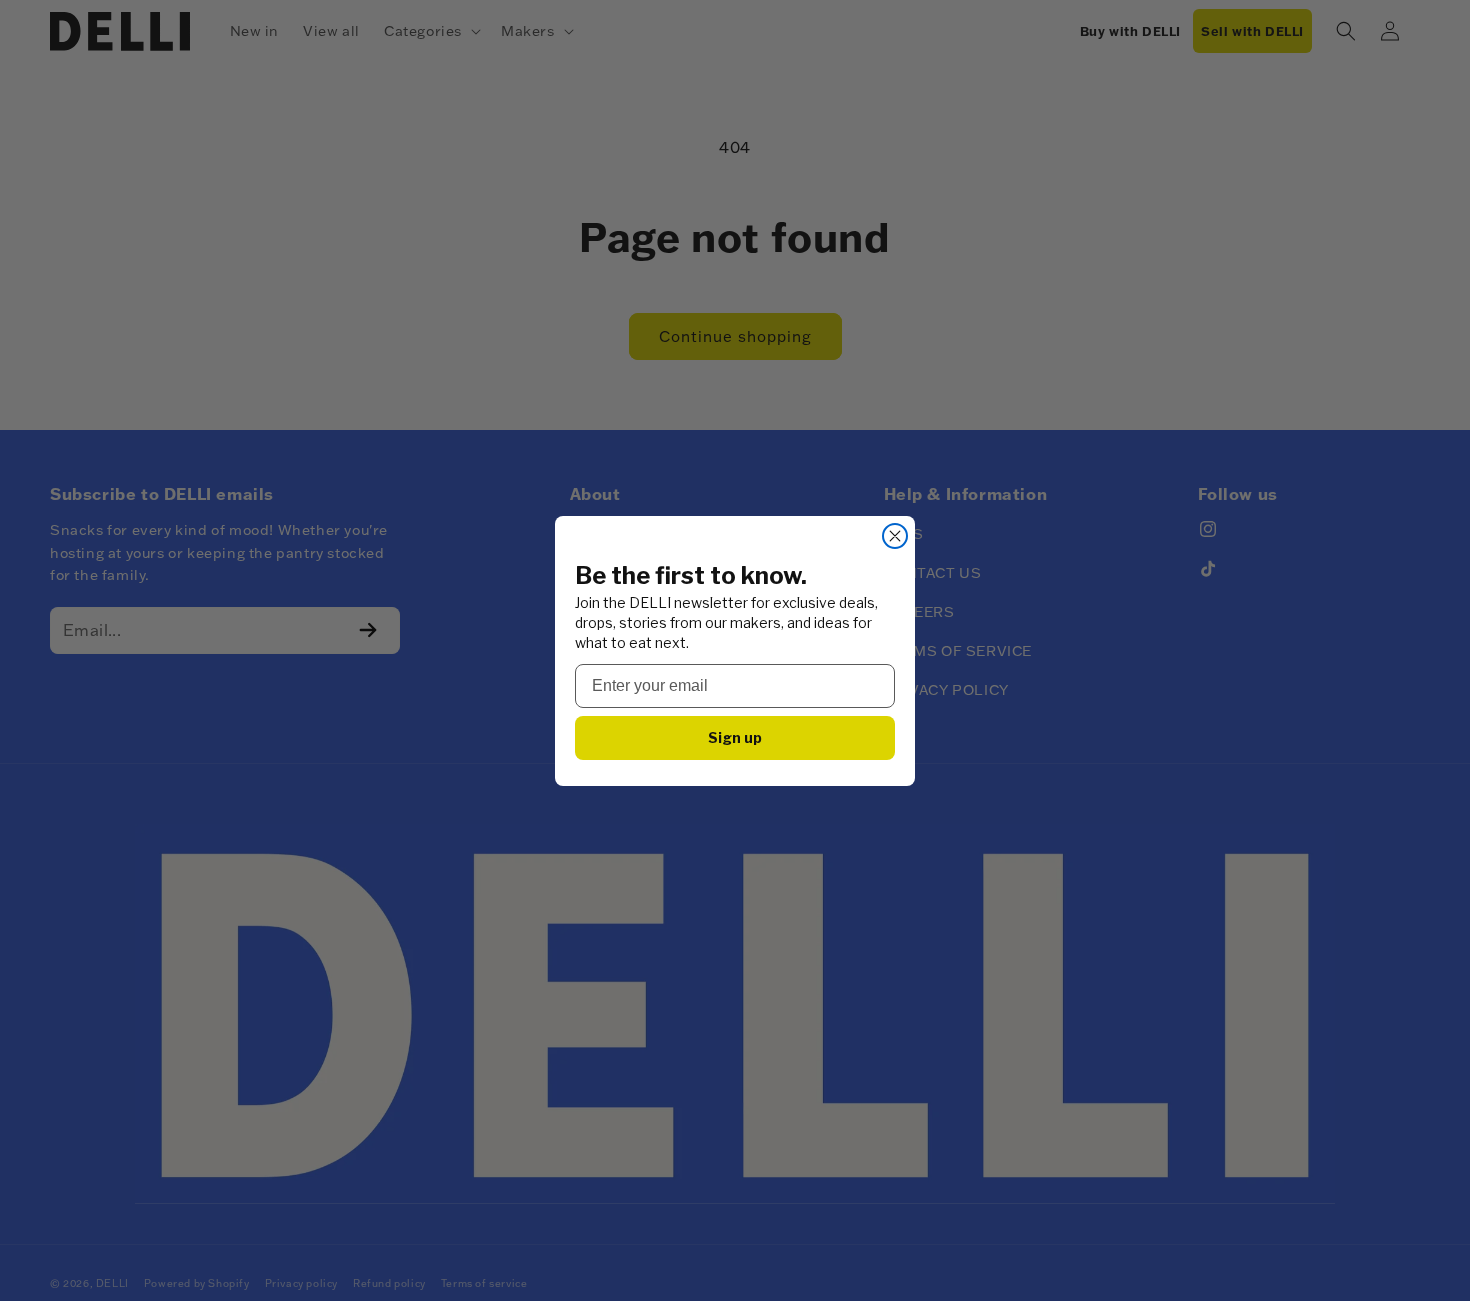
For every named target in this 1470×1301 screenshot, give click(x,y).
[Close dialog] (895, 536)
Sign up (735, 737)
